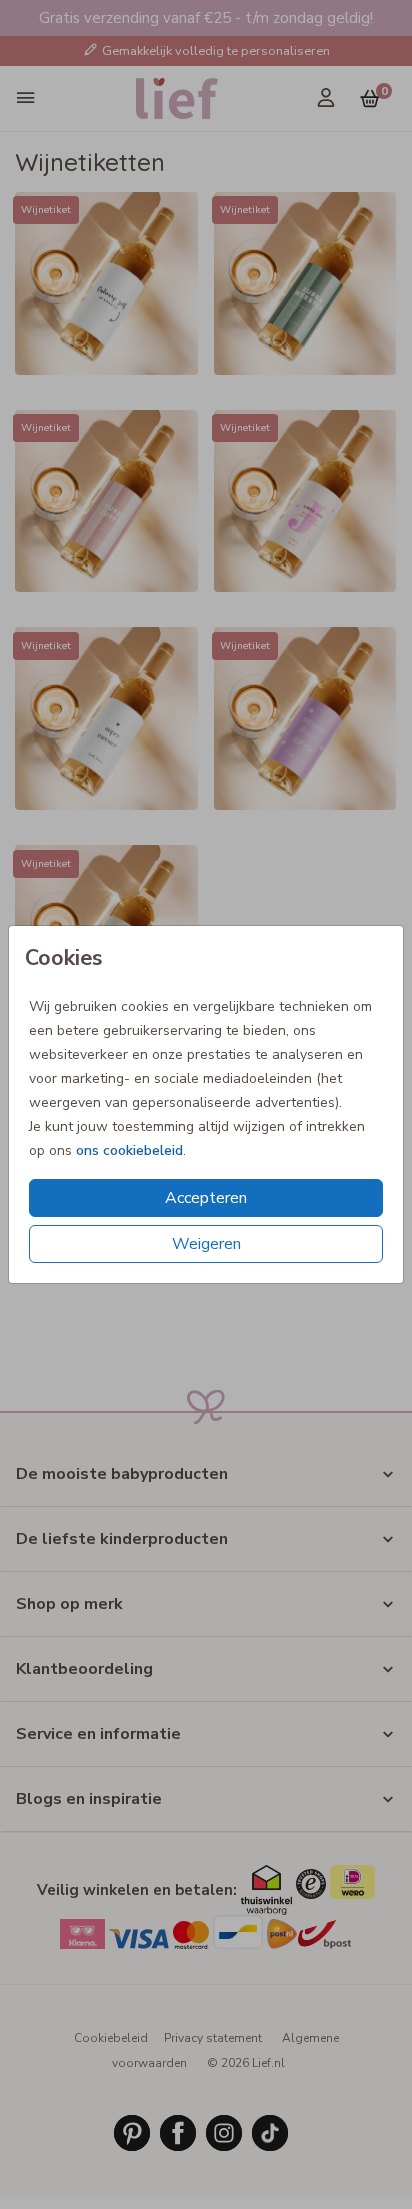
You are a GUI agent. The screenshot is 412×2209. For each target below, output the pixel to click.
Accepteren (206, 1198)
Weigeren (206, 1244)
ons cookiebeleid (129, 1150)
